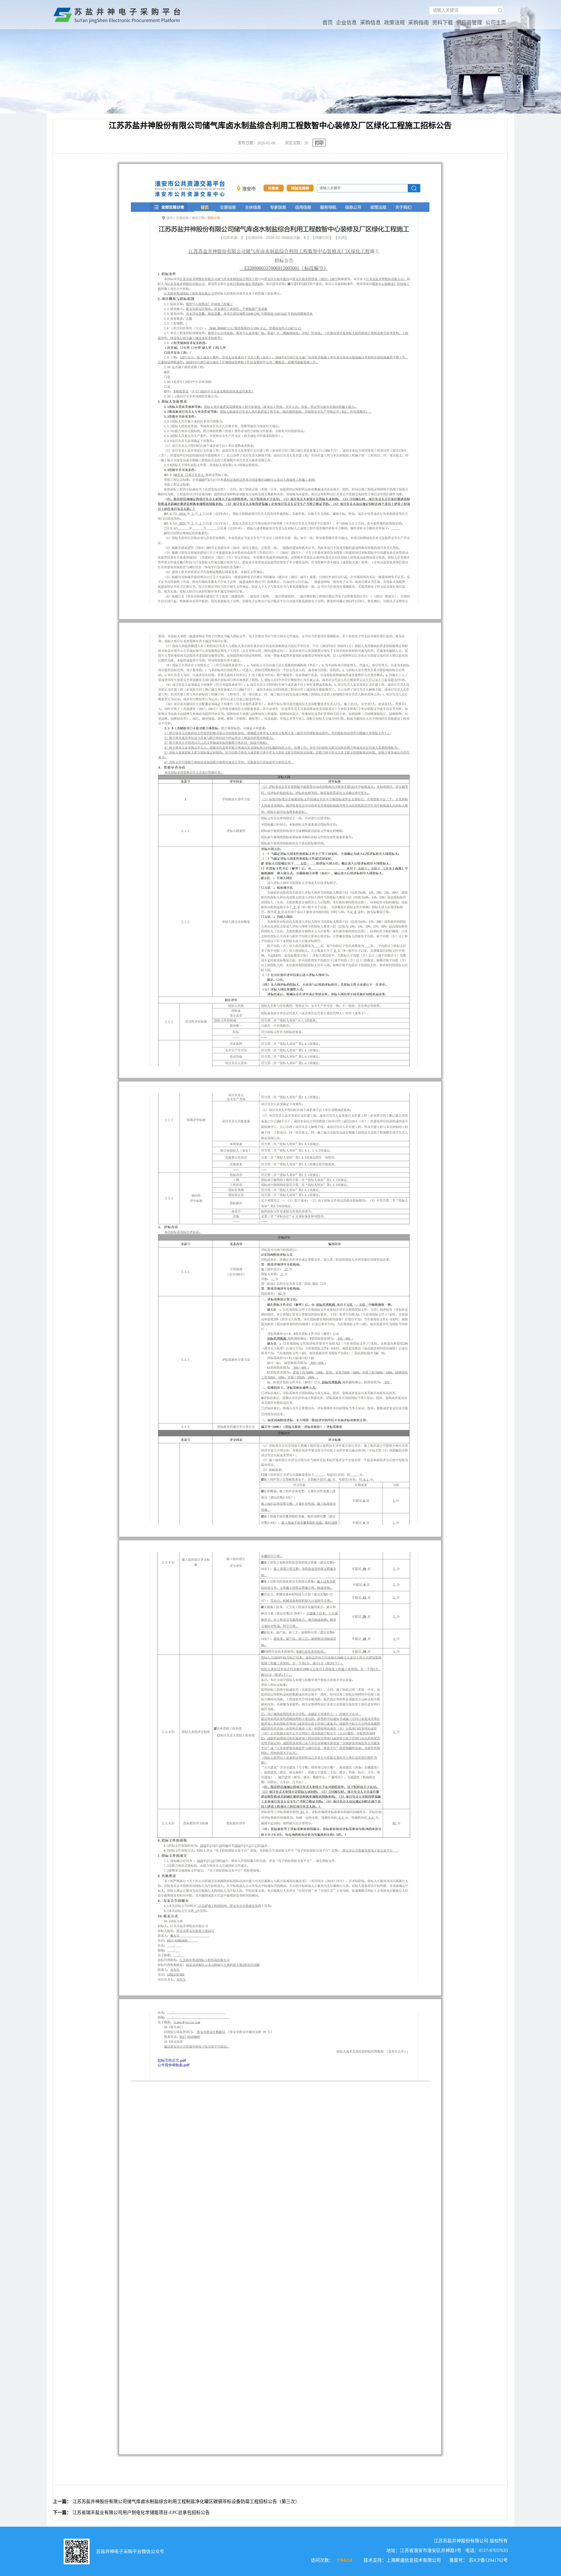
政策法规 (394, 23)
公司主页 (496, 23)
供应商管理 (469, 23)
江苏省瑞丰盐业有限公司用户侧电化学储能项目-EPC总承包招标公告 (141, 2513)
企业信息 (346, 23)
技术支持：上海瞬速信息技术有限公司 (402, 2560)
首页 (328, 23)
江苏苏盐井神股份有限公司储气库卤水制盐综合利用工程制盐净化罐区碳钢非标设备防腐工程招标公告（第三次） (186, 2502)
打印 (319, 143)
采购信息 (370, 23)
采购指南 (418, 23)
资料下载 (443, 23)
